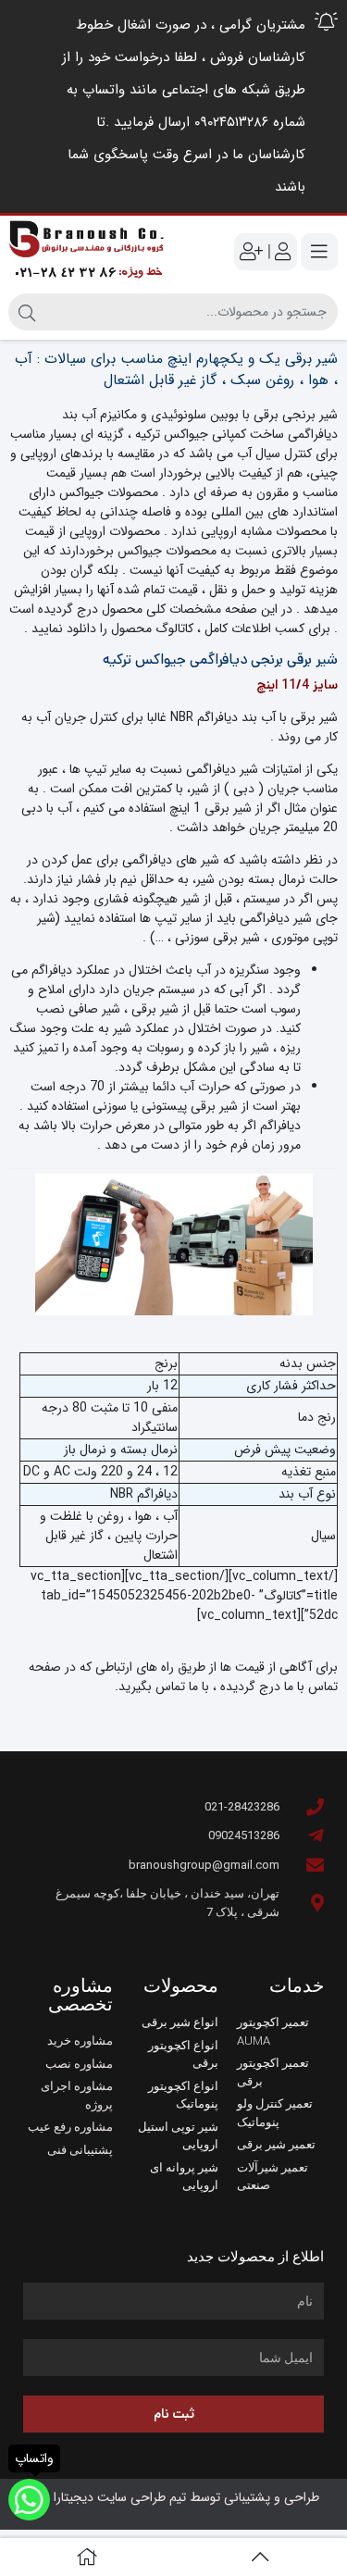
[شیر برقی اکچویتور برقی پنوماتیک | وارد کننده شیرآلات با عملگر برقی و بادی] (87, 252)
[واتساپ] (29, 2500)
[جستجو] (27, 312)
